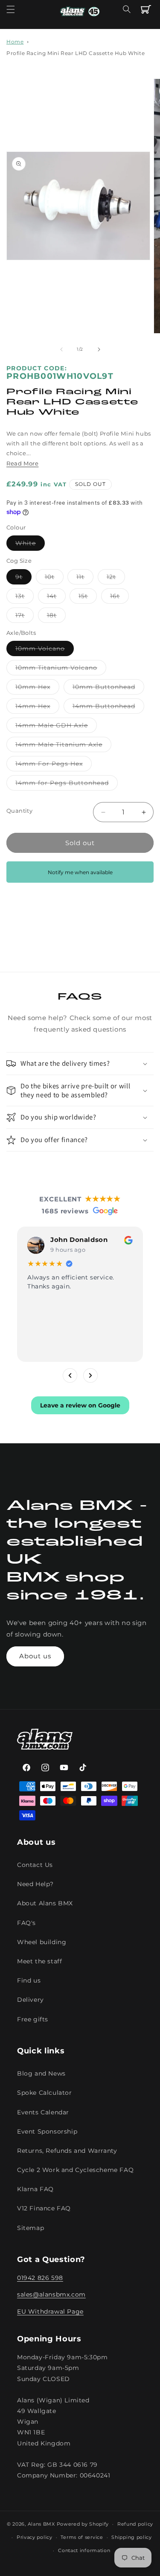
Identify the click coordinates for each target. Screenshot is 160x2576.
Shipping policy (132, 2537)
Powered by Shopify (83, 2524)
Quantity (19, 811)
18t (56, 617)
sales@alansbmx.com (51, 2294)
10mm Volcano (45, 650)
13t (25, 598)
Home (15, 42)
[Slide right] (99, 349)
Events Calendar (43, 2112)
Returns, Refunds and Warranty (67, 2151)
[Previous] (70, 1375)
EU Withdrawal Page (50, 2311)
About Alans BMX (45, 1903)
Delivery (31, 2000)
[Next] (90, 1375)
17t (25, 617)
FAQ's (26, 1923)
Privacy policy (35, 2537)
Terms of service (82, 2537)
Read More (22, 463)
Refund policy (135, 2524)
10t (54, 579)
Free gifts (33, 2019)
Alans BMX (41, 2524)
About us (35, 1656)
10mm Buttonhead (108, 689)
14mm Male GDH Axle (56, 727)
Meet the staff (39, 1961)
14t (56, 598)
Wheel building (42, 1942)
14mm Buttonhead (108, 708)
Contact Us (35, 1865)
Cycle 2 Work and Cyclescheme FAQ (75, 2170)
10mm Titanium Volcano (61, 669)
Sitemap (31, 2228)
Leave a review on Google (80, 1405)
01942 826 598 (40, 2278)
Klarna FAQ (35, 2189)
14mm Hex (37, 708)
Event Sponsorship (47, 2131)
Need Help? (35, 1884)
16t (119, 598)
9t (23, 579)
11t (85, 579)
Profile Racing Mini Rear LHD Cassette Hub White (76, 53)
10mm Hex (37, 689)
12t (116, 579)
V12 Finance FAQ (44, 2208)
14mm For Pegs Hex (54, 765)
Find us (29, 1980)
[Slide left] (61, 349)
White (30, 545)
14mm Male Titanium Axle (63, 746)
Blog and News (41, 2073)
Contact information (84, 2550)
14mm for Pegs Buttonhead (67, 785)
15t (88, 598)
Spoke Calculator (45, 2093)
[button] (11, 9)
